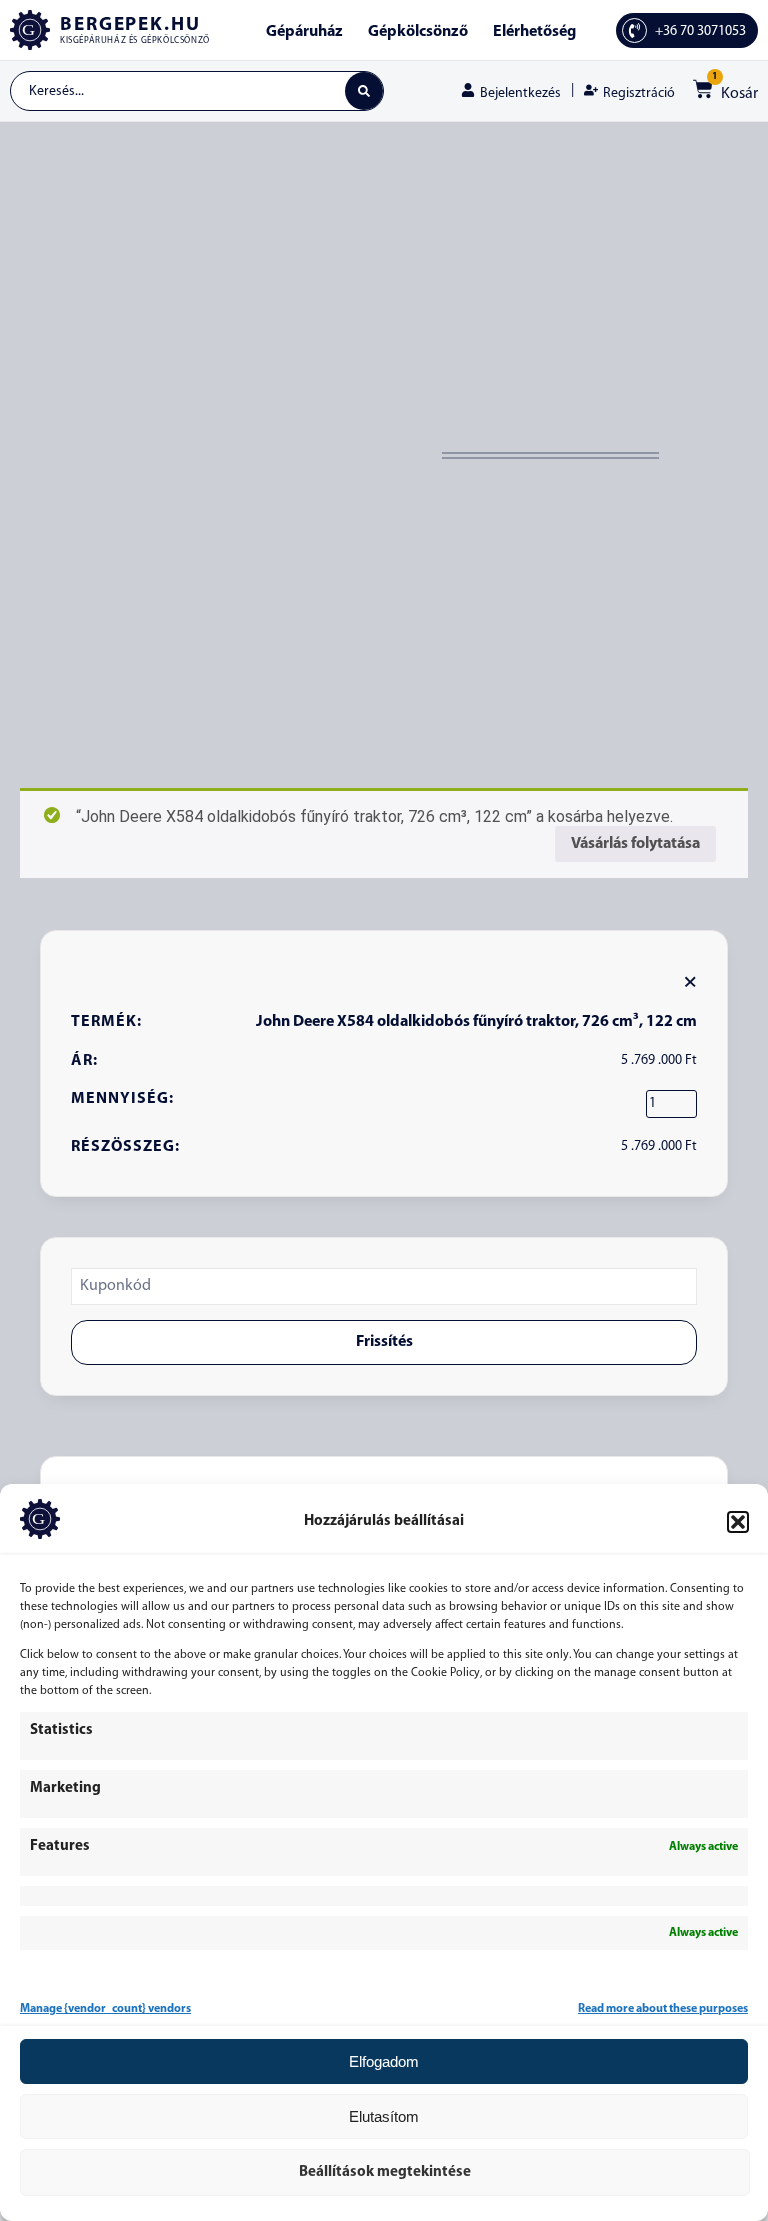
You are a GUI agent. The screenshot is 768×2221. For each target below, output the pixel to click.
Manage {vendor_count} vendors (105, 2009)
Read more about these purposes (663, 2009)
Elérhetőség (534, 32)
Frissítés (384, 1342)
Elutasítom (384, 2116)
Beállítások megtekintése (385, 2172)
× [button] (690, 981)
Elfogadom (384, 2061)
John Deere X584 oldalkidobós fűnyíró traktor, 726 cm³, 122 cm (476, 1022)
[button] (738, 1522)
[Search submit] (364, 91)
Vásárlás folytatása (635, 844)
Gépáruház (304, 32)
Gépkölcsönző (418, 32)
